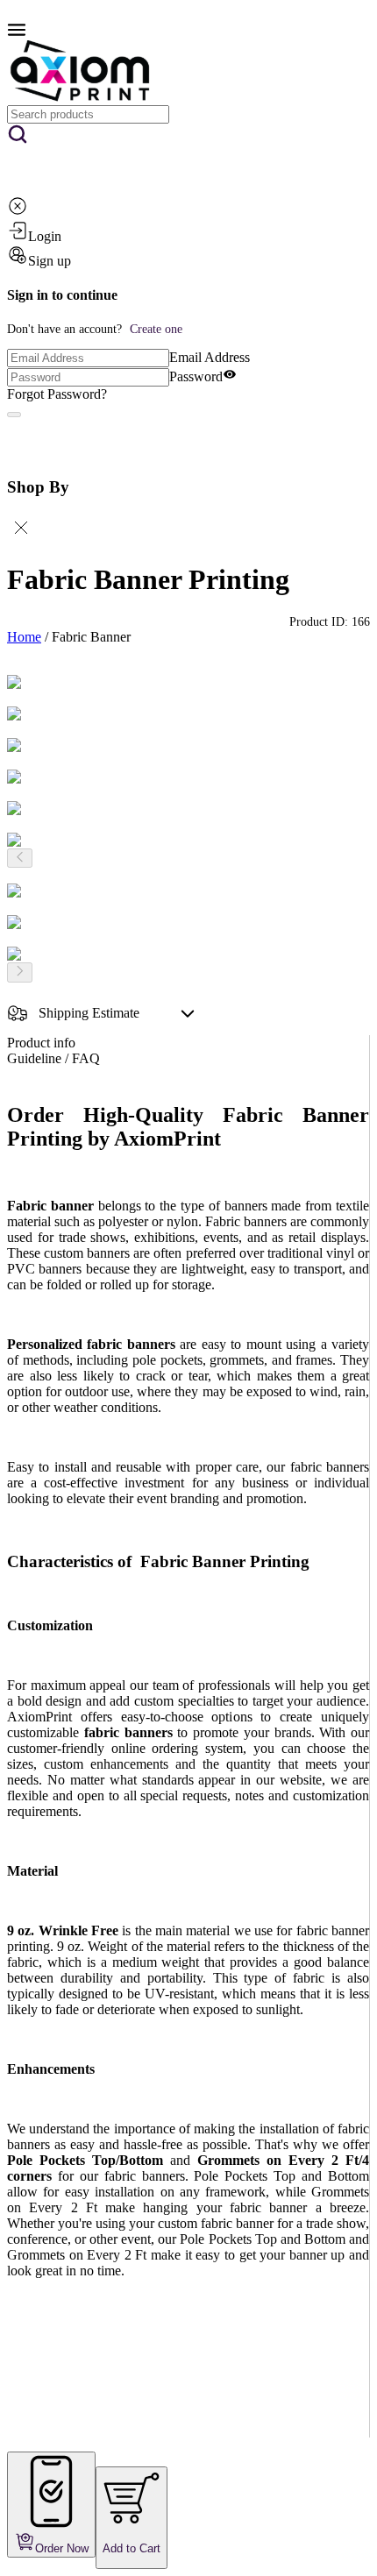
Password (196, 376)
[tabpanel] (188, 1771)
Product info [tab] (41, 1043)
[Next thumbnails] (20, 972)
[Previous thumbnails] (20, 858)
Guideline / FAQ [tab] (53, 1058)
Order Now (62, 2548)
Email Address (210, 357)
